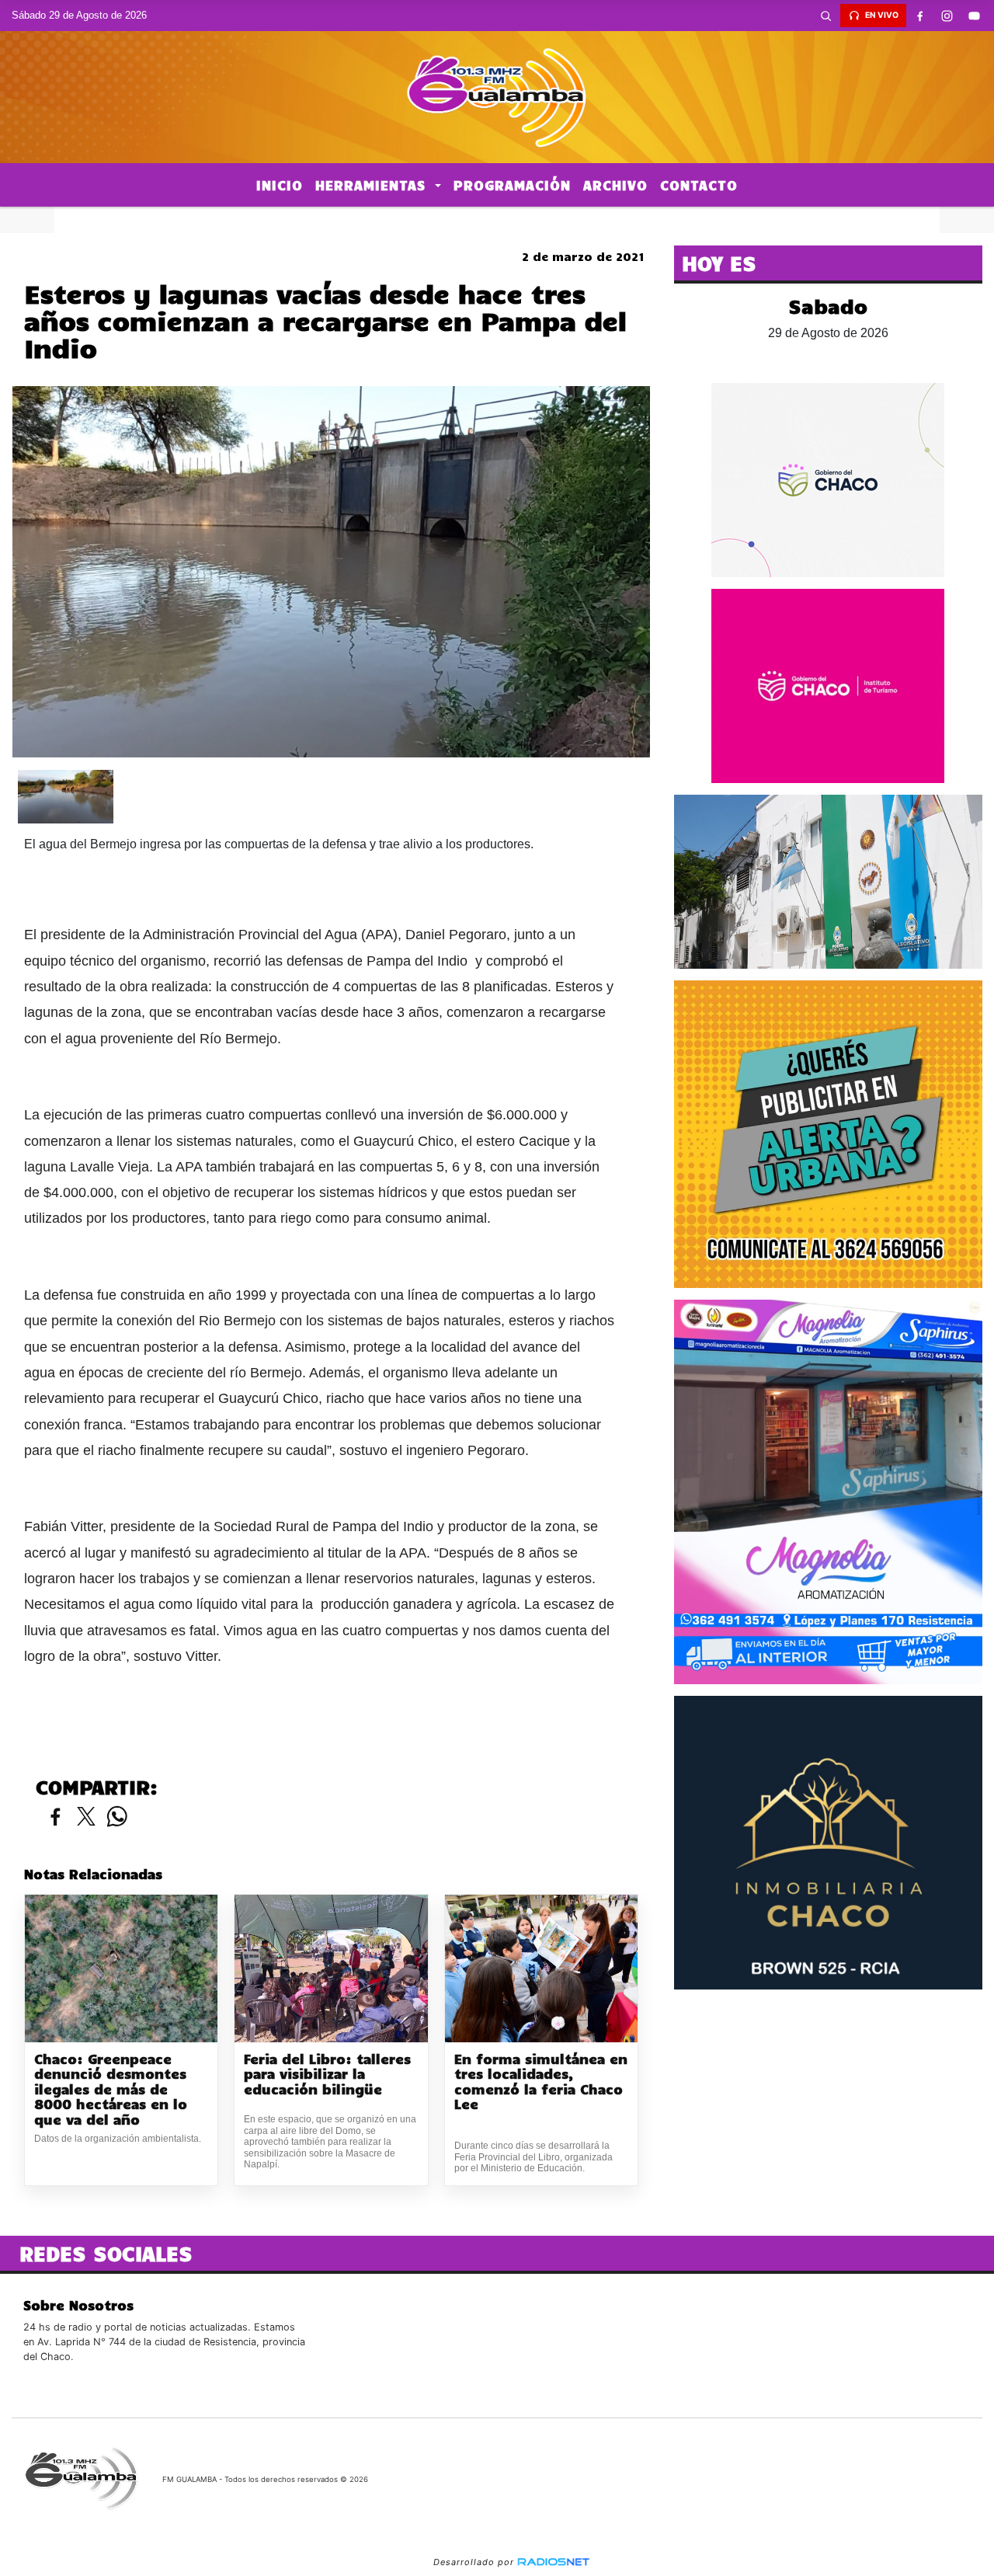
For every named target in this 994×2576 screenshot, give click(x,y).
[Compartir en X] (86, 1817)
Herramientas (373, 185)
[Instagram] (947, 16)
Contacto (699, 185)
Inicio (280, 185)
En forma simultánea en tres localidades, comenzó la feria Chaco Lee (541, 2082)
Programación (512, 185)
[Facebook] (920, 16)
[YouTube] (975, 16)
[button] (826, 16)
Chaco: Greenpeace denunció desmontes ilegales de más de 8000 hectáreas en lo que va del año (111, 2089)
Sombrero (497, 220)
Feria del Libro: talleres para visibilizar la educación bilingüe (327, 2074)
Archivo (615, 185)
